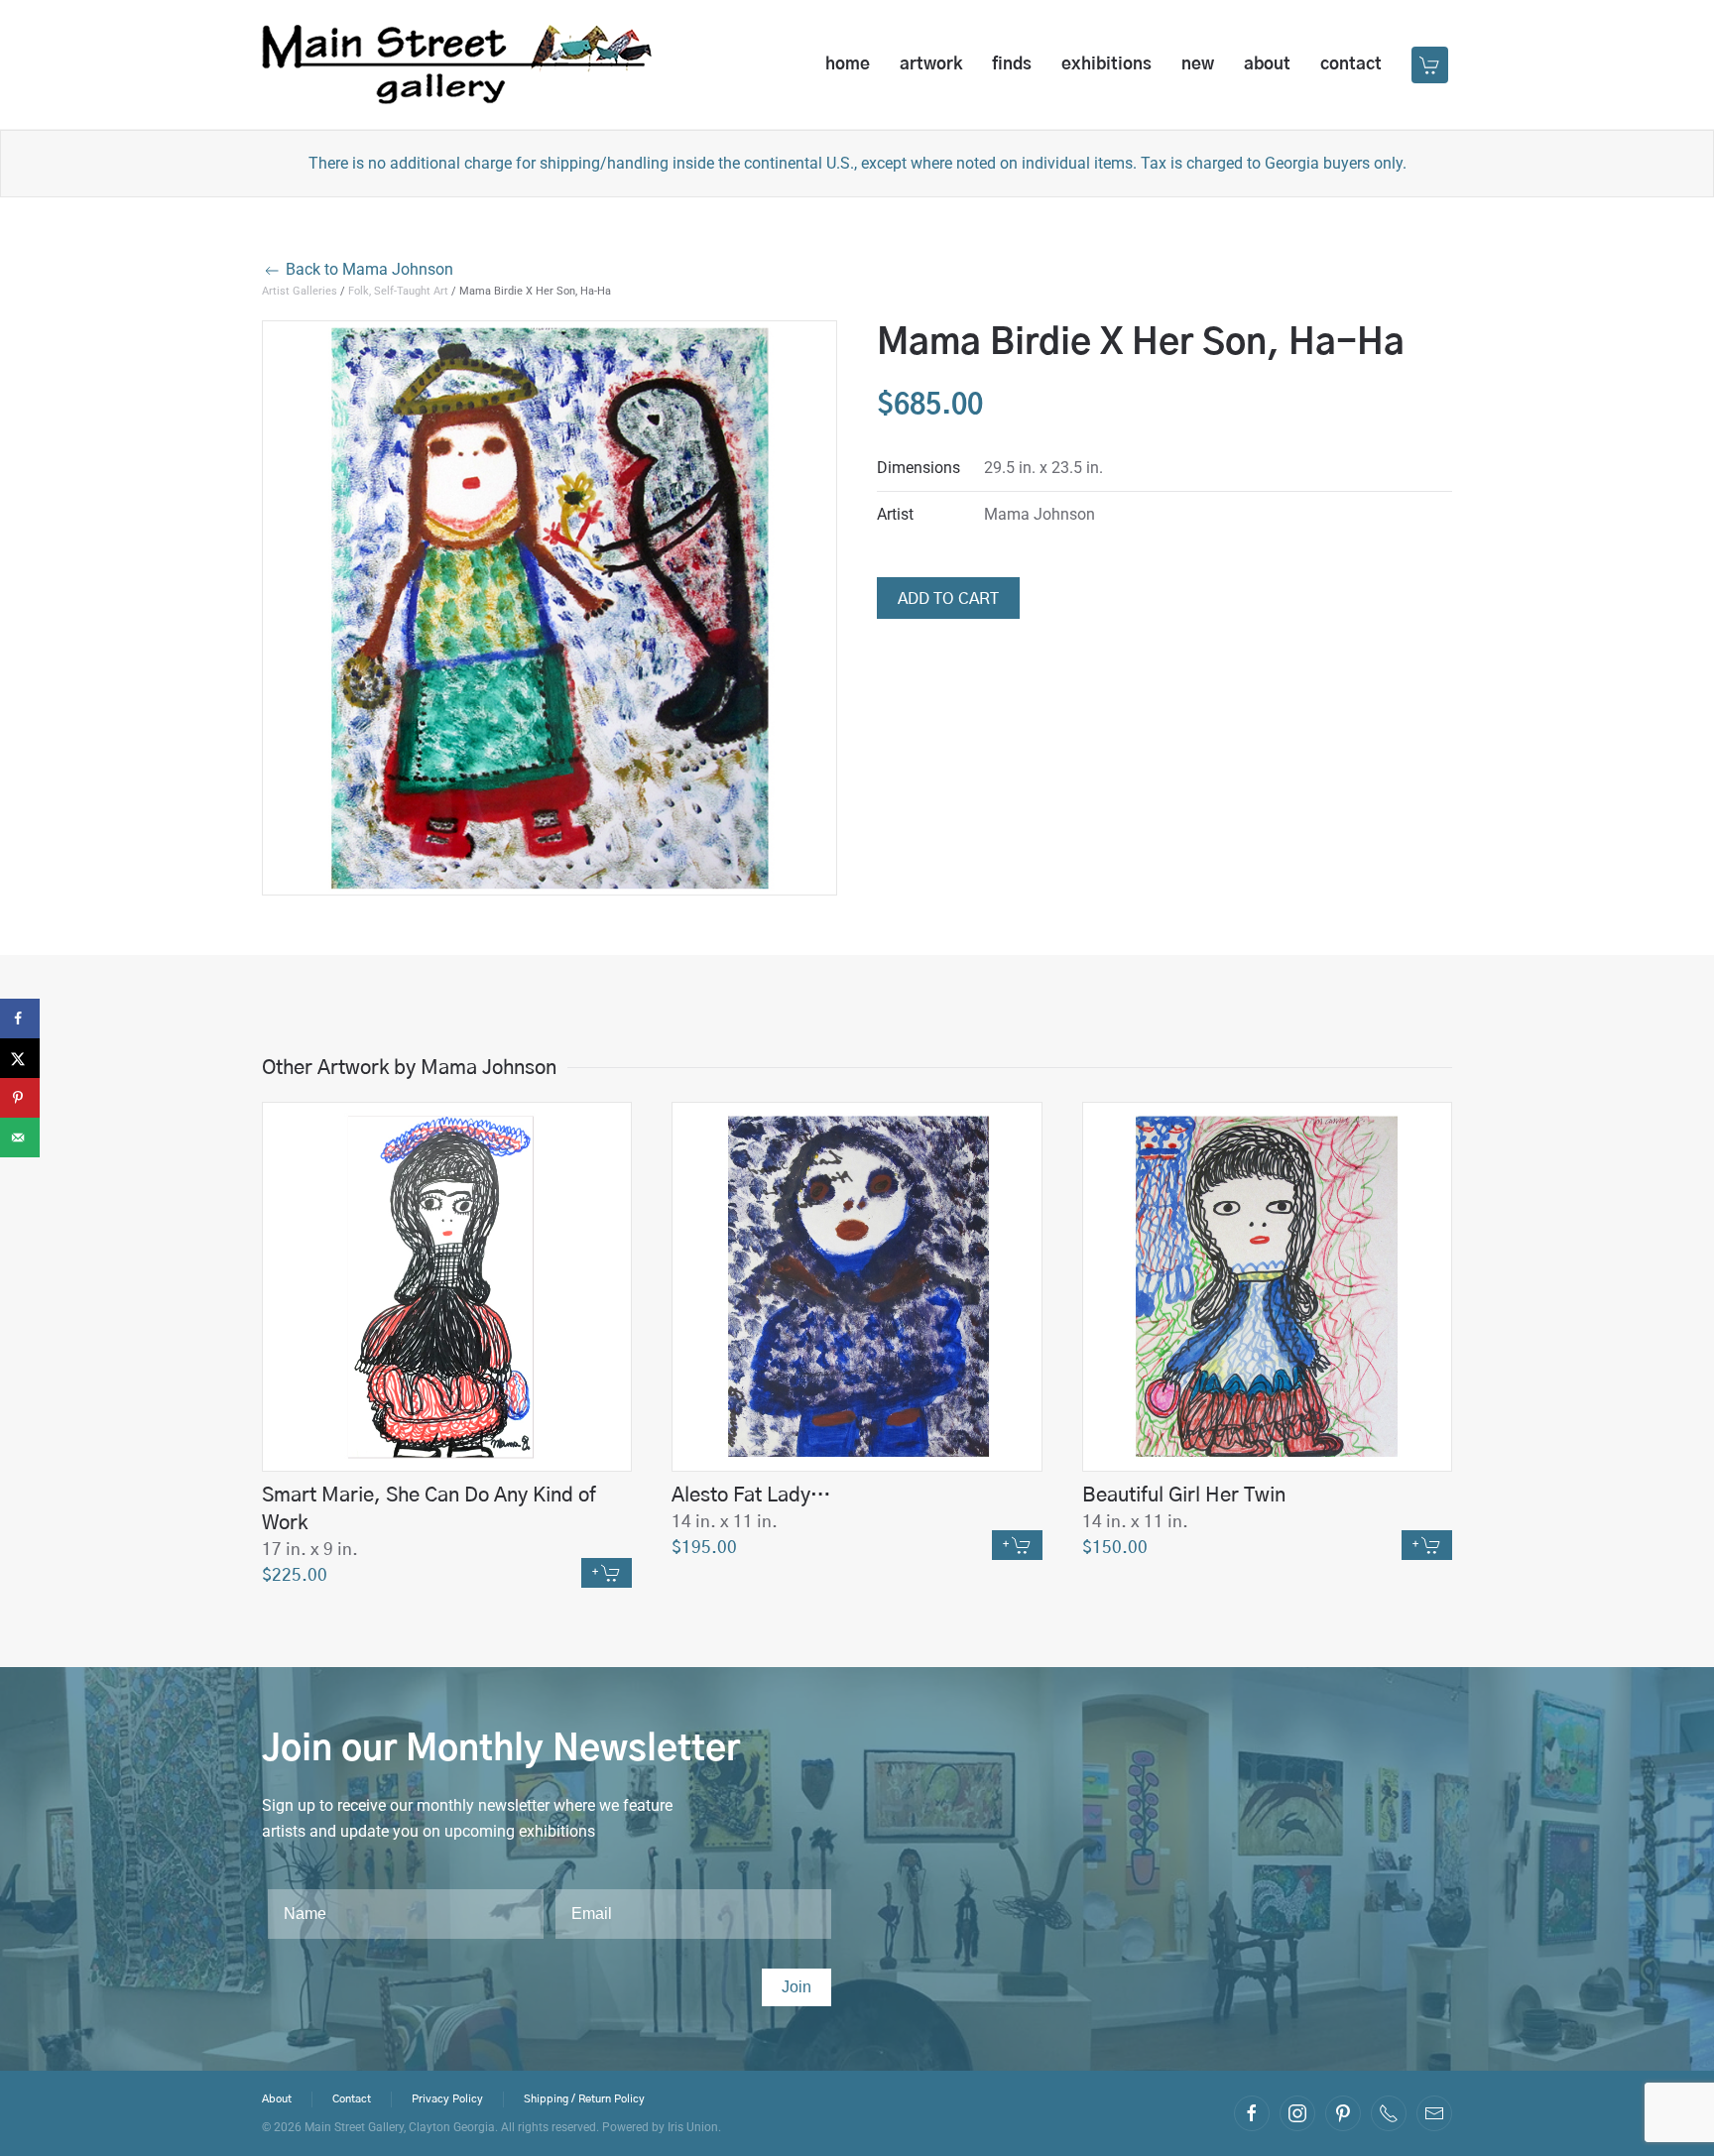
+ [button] (597, 1572)
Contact (1351, 64)
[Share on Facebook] (20, 1018)
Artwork (931, 64)
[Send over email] (20, 1138)
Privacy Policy (447, 2099)
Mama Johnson (1040, 514)
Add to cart (948, 599)
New (1198, 64)
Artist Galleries (300, 291)
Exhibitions (1106, 64)
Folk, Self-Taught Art (398, 291)
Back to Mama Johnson (367, 269)
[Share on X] (20, 1058)
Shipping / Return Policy (584, 2099)
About (1267, 64)
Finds (1012, 64)
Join (796, 1987)
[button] (1432, 64)
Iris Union (693, 2127)
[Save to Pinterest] (20, 1098)
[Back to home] (457, 64)
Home (848, 64)
